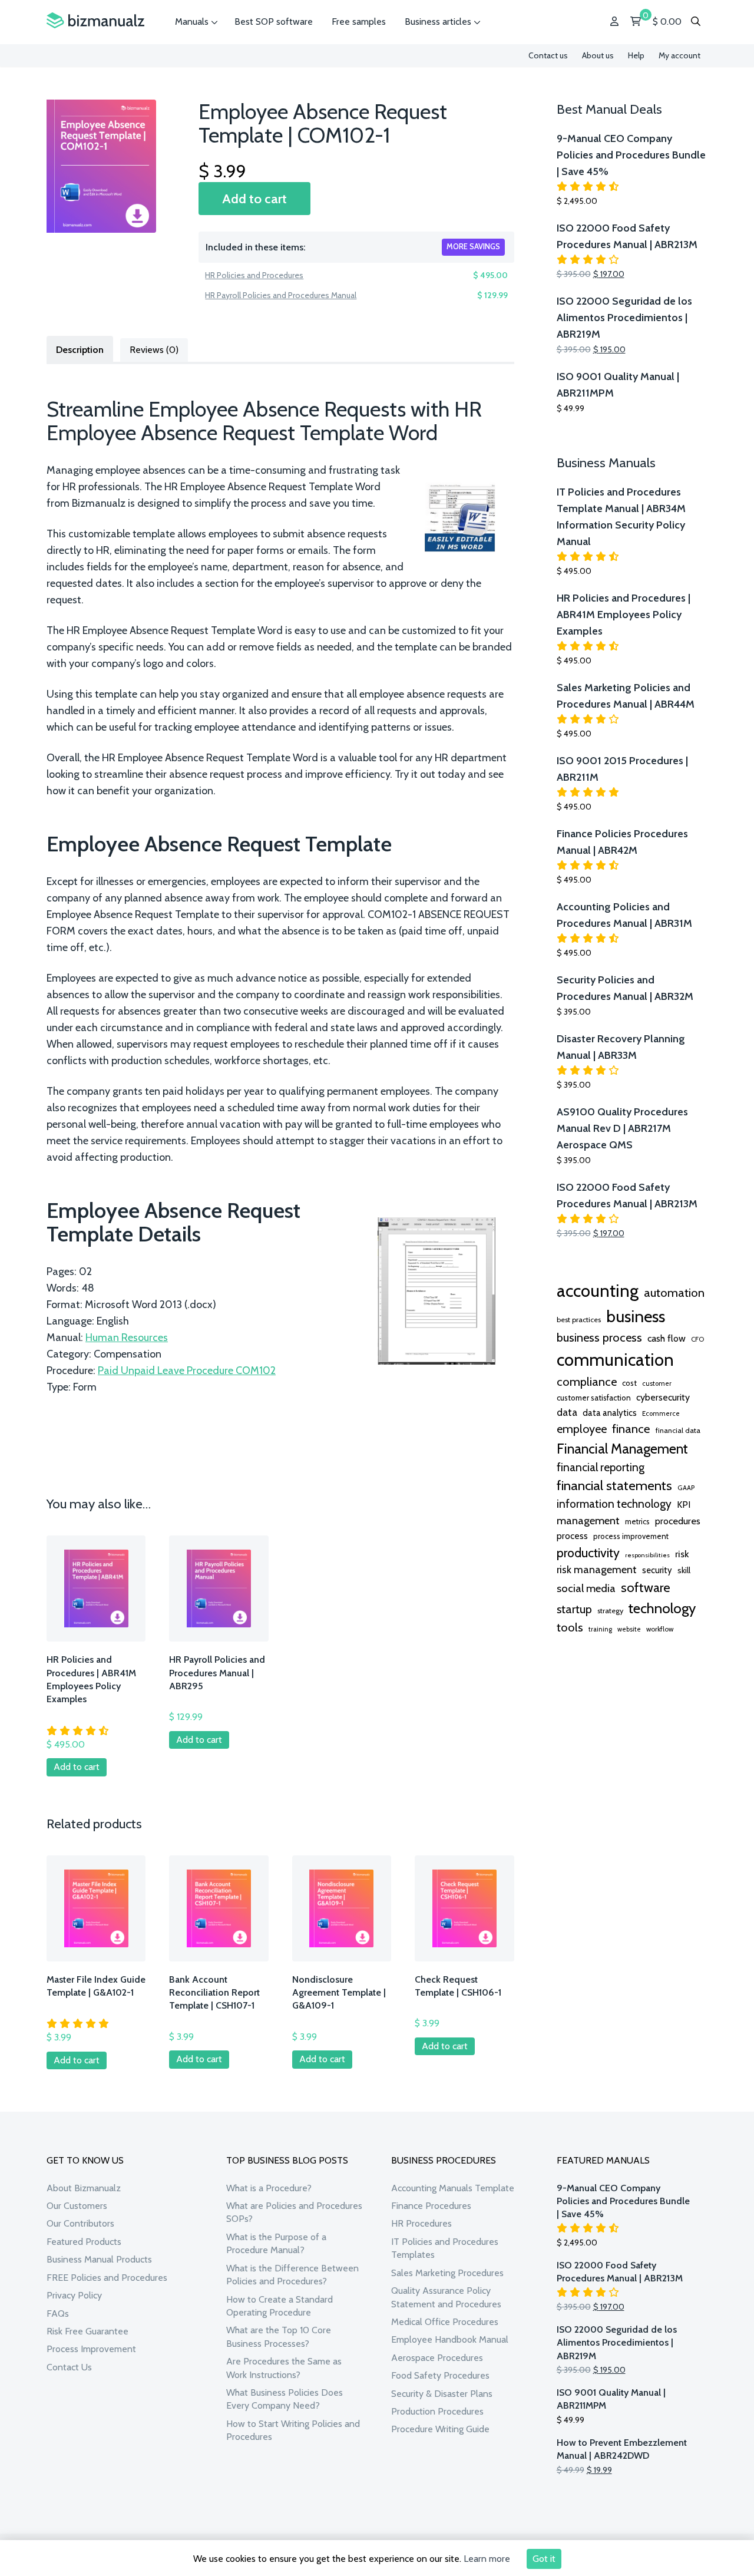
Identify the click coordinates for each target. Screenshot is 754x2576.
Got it (544, 2559)
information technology (614, 1504)
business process (599, 1337)
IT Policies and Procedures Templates (445, 2248)
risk (682, 1554)
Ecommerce (661, 1414)
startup (574, 1609)
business (636, 1316)
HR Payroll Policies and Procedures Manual (281, 295)
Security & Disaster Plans (442, 2394)
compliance (587, 1382)
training (600, 1629)
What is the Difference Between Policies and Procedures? (292, 2275)
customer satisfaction (594, 1398)
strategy (610, 1611)
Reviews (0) (154, 350)
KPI (684, 1505)
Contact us (548, 55)
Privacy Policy (74, 2295)
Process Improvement (91, 2349)
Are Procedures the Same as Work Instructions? (284, 2368)
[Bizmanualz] (95, 21)
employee (582, 1429)
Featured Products (84, 2242)
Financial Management (622, 1449)
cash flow (667, 1338)
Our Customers (77, 2206)
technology (662, 1608)
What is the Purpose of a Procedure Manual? (276, 2243)
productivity (588, 1553)
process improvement (631, 1536)
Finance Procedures (431, 2206)
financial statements (614, 1485)
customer (657, 1383)
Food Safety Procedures (440, 2375)
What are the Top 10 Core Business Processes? (279, 2336)
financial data (678, 1430)
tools (570, 1627)
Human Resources (127, 1337)
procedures (678, 1521)
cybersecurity (663, 1397)
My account (679, 55)
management (588, 1520)
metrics (637, 1522)
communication (615, 1360)
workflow (660, 1629)
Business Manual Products (99, 2259)
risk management (597, 1569)
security (657, 1570)
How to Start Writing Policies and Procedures (293, 2430)
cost (629, 1383)
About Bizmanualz (84, 2188)
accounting (598, 1291)
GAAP (686, 1488)
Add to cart (254, 199)
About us (598, 55)
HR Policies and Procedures (254, 275)
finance (631, 1429)
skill (684, 1570)
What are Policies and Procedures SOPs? (294, 2212)
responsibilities (647, 1555)
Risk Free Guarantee (87, 2331)
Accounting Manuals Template (453, 2188)
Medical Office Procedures (445, 2322)
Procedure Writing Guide (440, 2429)
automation (674, 1293)
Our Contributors (80, 2223)
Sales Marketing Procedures (447, 2273)
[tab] (80, 349)
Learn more (487, 2559)
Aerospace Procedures (437, 2358)
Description (80, 350)
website (629, 1629)
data (567, 1412)
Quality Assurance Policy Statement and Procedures (446, 2297)
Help (636, 55)
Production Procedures (437, 2411)
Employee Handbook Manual (450, 2339)
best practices (579, 1320)
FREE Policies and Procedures (107, 2278)
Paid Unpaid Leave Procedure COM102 (187, 1370)
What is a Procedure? (269, 2188)
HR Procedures (421, 2223)
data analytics (610, 1413)
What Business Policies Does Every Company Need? (285, 2399)
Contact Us (69, 2367)
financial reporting (601, 1467)
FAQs (58, 2314)
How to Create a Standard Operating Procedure (280, 2306)
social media (586, 1588)
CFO (697, 1339)
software (646, 1587)
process (572, 1536)
